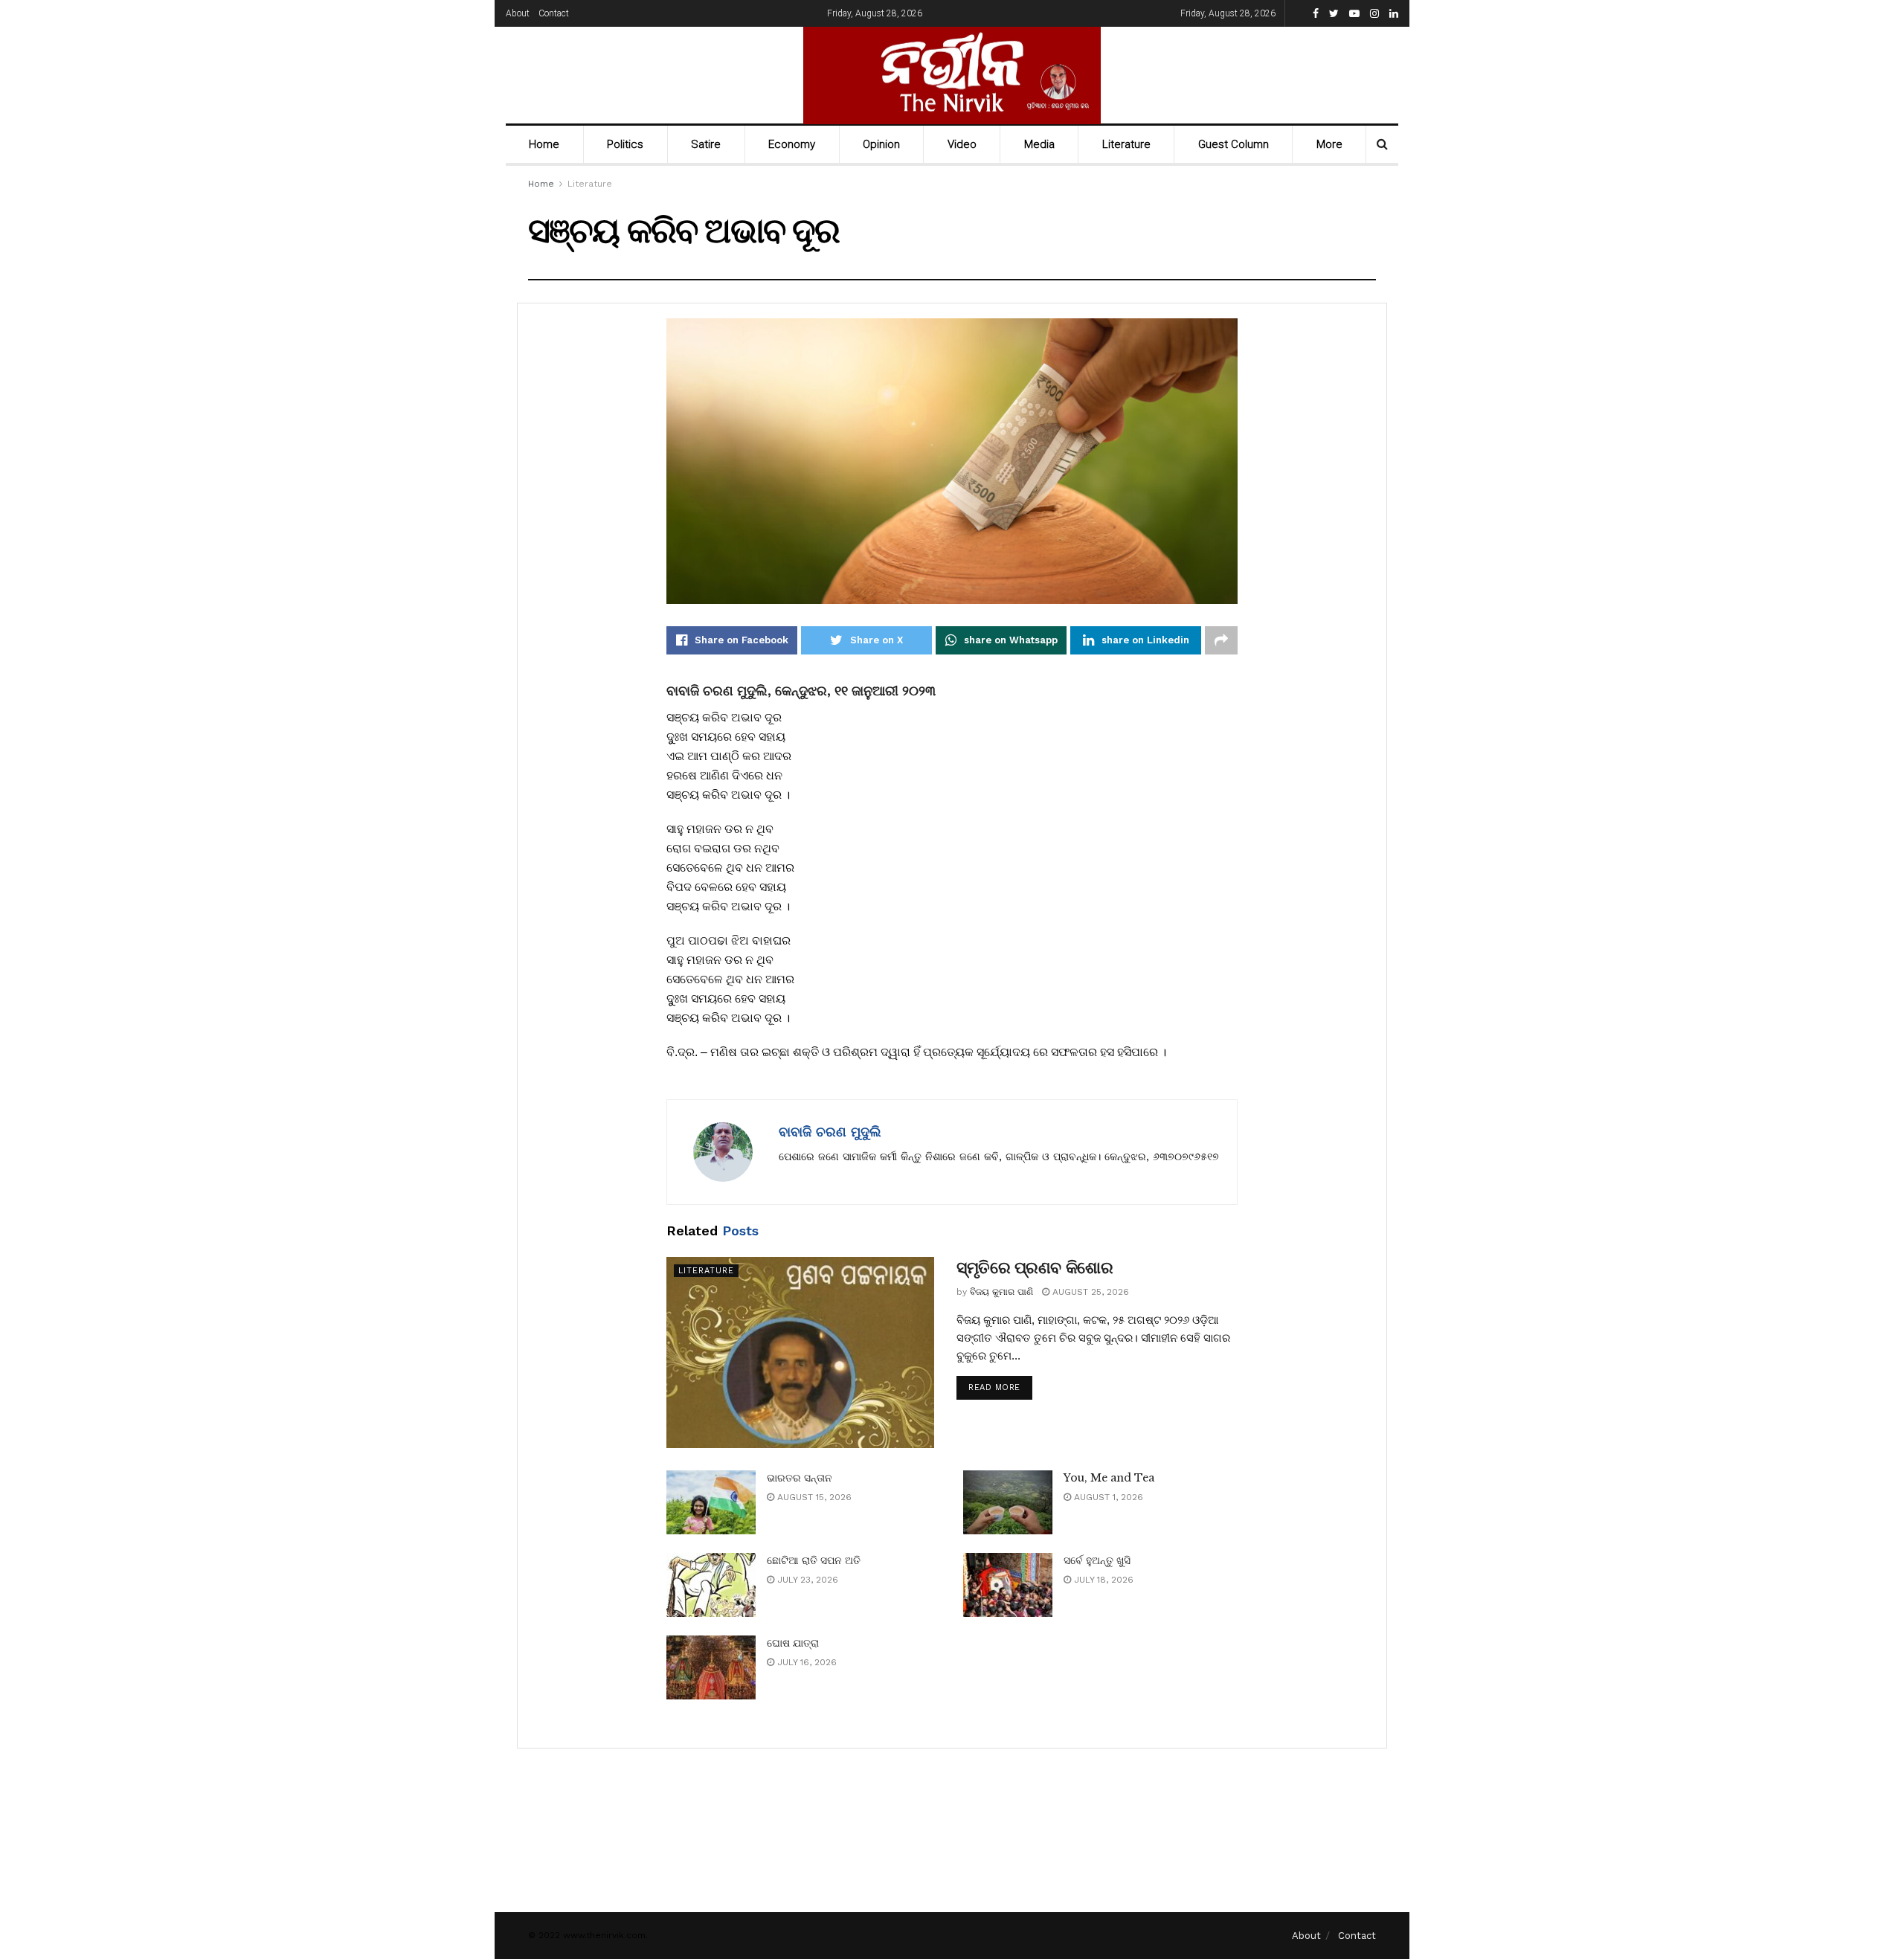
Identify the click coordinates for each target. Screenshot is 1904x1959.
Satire (706, 144)
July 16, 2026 (805, 1662)
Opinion (881, 144)
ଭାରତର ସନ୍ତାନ (800, 1478)
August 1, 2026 (1107, 1497)
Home (544, 144)
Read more (994, 1387)
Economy (792, 144)
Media (1039, 144)
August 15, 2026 (813, 1497)
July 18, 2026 (1102, 1580)
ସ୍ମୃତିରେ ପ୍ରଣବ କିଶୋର (1035, 1268)
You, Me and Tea (1109, 1478)
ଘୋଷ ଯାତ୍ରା (793, 1643)
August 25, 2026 (1089, 1292)
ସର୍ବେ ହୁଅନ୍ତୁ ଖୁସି (1097, 1560)
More (1329, 144)
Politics (625, 144)
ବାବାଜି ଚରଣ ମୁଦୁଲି (830, 1132)
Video (962, 144)
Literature (1126, 144)
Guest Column (1234, 144)
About (518, 13)
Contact (554, 13)
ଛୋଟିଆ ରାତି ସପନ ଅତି (814, 1560)
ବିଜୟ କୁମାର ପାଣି (1001, 1292)
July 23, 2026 (806, 1580)
